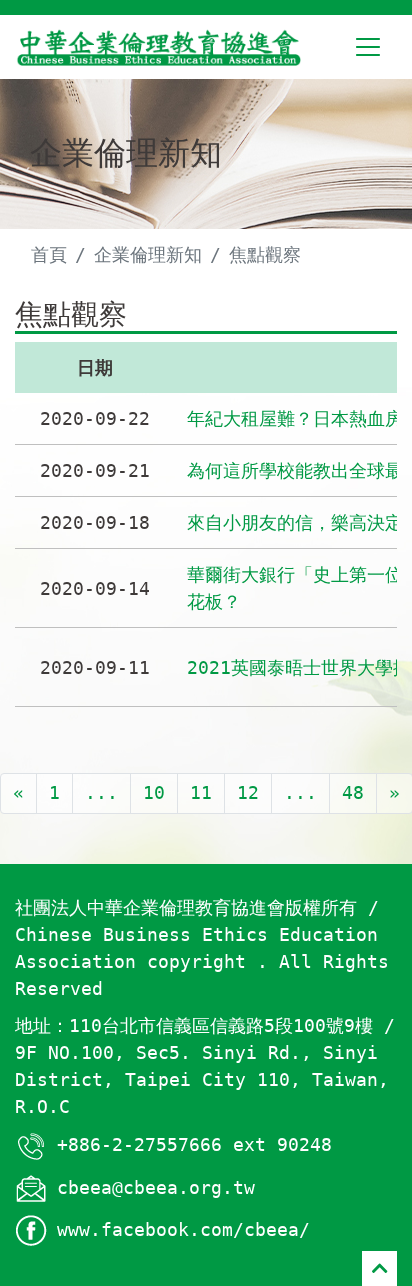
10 (154, 792)
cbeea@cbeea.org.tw (156, 1187)
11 (201, 792)
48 (353, 792)
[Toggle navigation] (368, 47)
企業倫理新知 (148, 254)
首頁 (49, 254)
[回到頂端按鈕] (379, 1268)
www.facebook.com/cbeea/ (183, 1229)
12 (248, 792)
